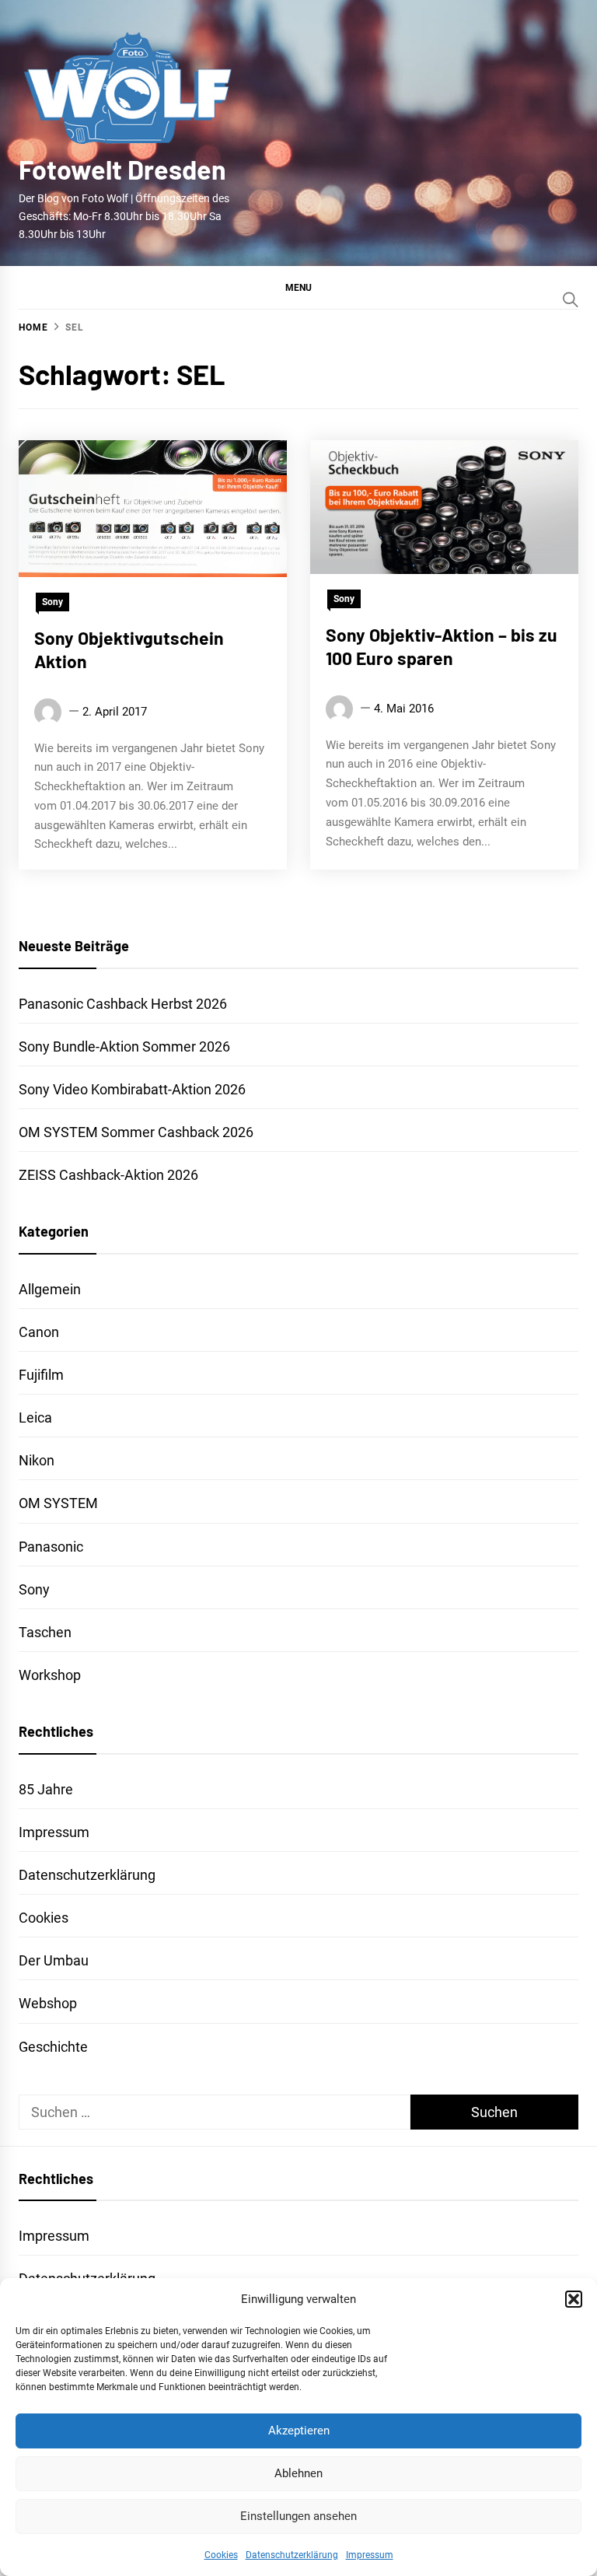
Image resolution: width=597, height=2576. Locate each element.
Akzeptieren (299, 2431)
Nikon (37, 1460)
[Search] (571, 299)
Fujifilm (41, 1375)
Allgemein (50, 1289)
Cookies (221, 2555)
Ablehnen (298, 2473)
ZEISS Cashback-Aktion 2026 (108, 1175)
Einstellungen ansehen (298, 2516)
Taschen (45, 1632)
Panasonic (51, 1547)
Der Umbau (54, 1960)
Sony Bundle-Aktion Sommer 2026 (124, 1046)
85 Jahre (46, 1789)
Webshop (48, 2003)
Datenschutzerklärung (292, 2555)
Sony (52, 602)
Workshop (50, 1675)
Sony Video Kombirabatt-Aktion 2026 (132, 1089)
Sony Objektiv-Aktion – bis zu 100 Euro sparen (442, 646)
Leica (35, 1417)
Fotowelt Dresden (122, 169)
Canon (39, 1332)
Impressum (370, 2555)
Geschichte (53, 2047)
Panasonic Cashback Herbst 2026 (123, 1004)
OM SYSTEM (58, 1503)
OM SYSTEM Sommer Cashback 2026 (136, 1132)
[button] (574, 2299)
